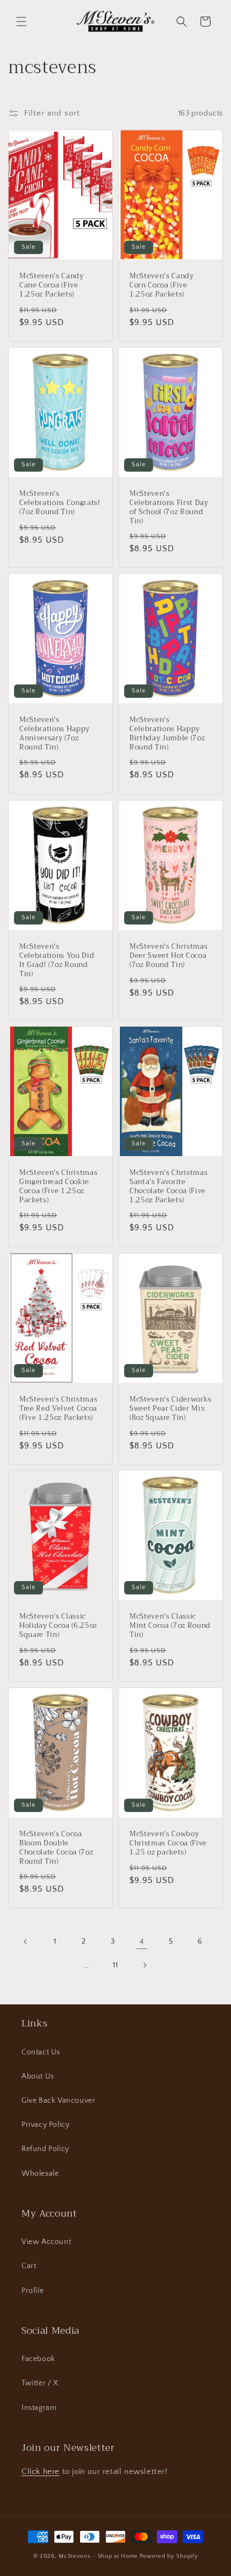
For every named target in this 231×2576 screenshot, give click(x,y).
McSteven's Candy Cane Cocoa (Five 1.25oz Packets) (52, 285)
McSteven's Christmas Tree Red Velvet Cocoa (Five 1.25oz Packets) (58, 1409)
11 (115, 1965)
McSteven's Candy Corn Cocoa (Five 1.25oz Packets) (162, 285)
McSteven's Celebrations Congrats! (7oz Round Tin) (60, 503)
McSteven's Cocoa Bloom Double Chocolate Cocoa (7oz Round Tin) (56, 1848)
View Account (46, 2242)
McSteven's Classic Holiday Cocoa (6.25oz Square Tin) (58, 1626)
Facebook (38, 2359)
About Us (38, 2076)
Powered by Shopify (169, 2556)
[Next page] (145, 1965)
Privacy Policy (45, 2125)
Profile (33, 2291)
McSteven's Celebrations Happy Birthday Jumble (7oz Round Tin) (167, 734)
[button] (21, 21)
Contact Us (41, 2052)
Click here (41, 2472)
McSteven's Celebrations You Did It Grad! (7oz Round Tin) (57, 960)
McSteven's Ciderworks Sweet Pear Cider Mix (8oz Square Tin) (171, 1409)
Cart (29, 2266)
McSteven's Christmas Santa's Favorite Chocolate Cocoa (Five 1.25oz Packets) (168, 1186)
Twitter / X (40, 2383)
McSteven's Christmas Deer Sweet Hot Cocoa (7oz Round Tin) (168, 956)
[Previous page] (26, 1942)
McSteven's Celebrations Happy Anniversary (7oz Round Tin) (55, 734)
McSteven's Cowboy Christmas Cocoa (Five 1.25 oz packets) (168, 1843)
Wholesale (40, 2174)
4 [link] (142, 1942)
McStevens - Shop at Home (98, 2556)
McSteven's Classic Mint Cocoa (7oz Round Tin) (170, 1626)
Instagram (39, 2408)
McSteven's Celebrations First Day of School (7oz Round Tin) (169, 507)
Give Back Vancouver (58, 2101)
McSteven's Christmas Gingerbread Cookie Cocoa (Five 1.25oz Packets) (58, 1186)
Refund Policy (45, 2149)
